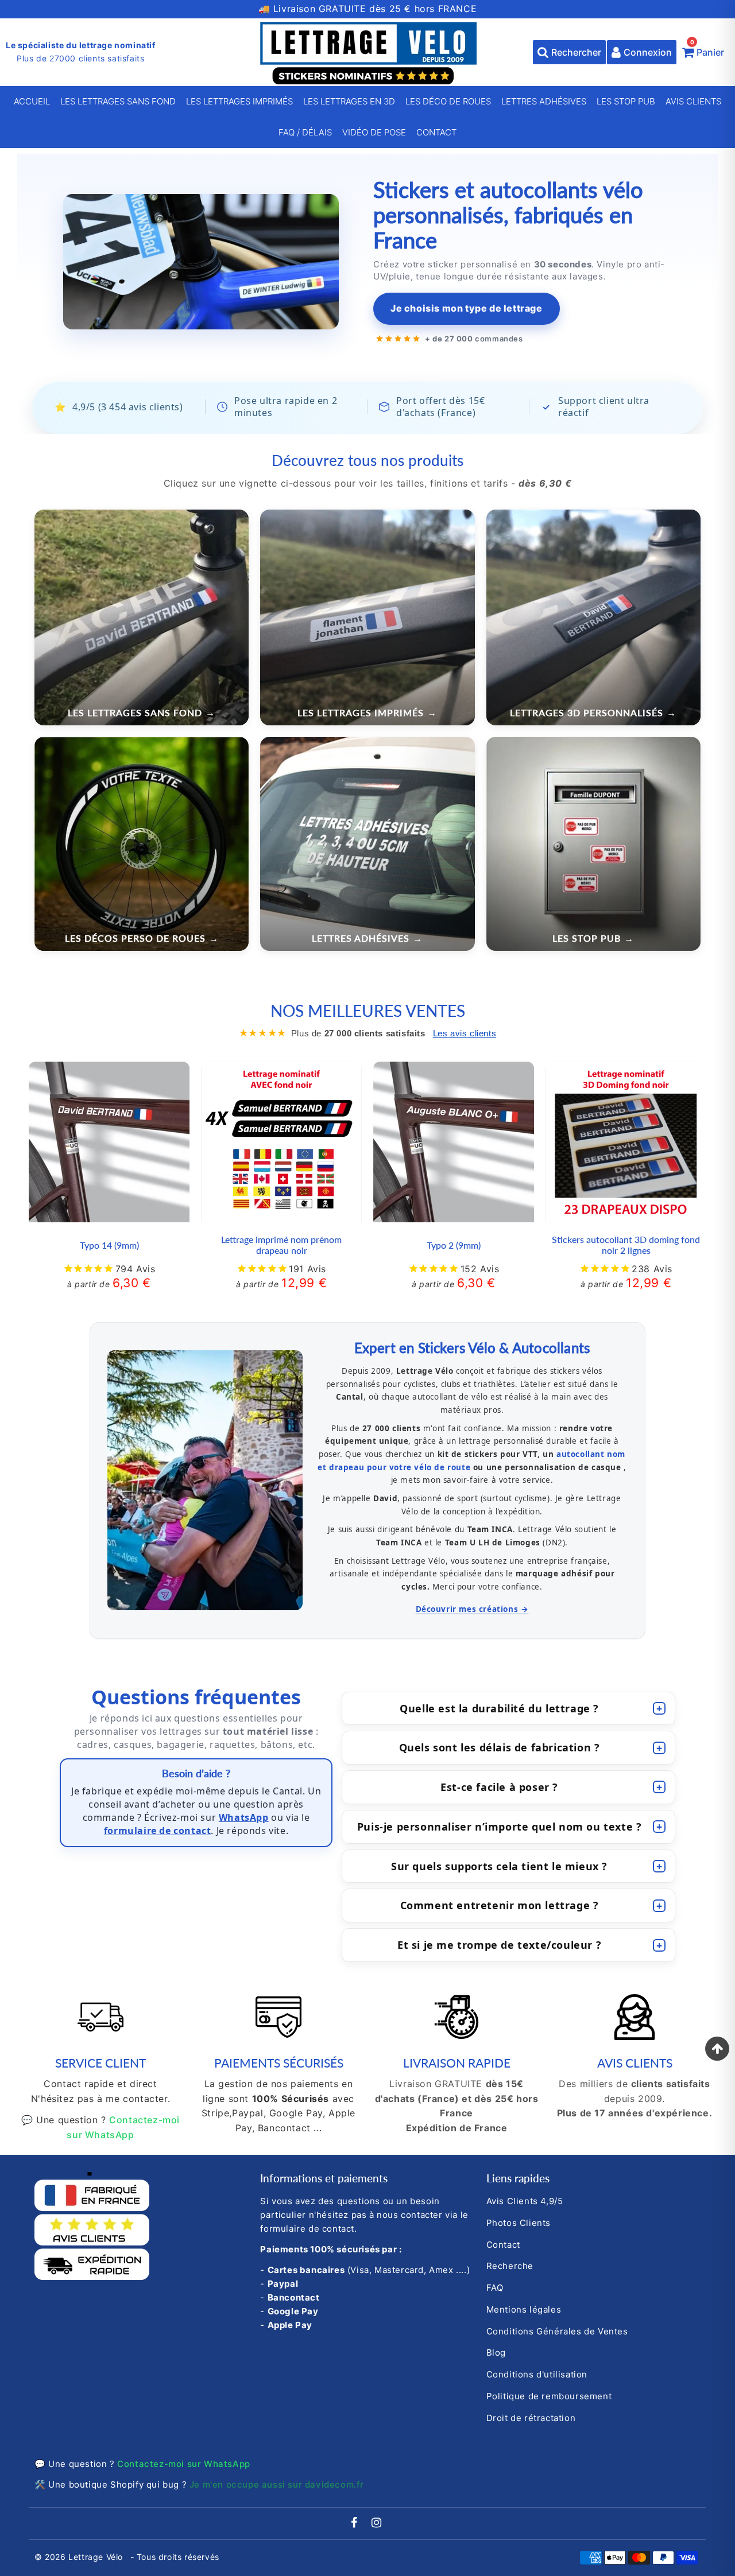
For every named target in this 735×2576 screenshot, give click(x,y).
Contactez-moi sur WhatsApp (184, 2464)
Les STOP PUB (626, 101)
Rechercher (576, 52)
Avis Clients (693, 101)
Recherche (510, 2266)
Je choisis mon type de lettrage (467, 308)
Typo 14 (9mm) (109, 1245)
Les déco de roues (448, 101)
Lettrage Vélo (97, 2557)
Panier (707, 49)
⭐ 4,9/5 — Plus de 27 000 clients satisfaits (368, 9)
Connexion (648, 52)
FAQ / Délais (305, 132)
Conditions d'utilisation (537, 2374)
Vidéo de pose (374, 132)
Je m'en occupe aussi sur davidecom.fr (277, 2484)
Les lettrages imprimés (239, 101)
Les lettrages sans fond (118, 101)
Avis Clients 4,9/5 (525, 2201)
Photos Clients (519, 2223)
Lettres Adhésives (544, 101)
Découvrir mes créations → (472, 1609)
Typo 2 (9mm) (454, 1245)
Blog (496, 2352)
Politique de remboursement (549, 2396)
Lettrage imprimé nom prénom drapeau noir (281, 1245)
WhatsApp (244, 1817)
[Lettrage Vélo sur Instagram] (377, 2523)
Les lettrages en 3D (349, 101)
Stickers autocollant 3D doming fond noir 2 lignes (626, 1245)
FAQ (495, 2288)
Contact (436, 132)
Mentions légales (524, 2309)
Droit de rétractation (531, 2418)
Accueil (32, 101)
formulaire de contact (158, 1831)
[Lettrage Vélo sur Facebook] (356, 2523)
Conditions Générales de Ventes (557, 2331)
